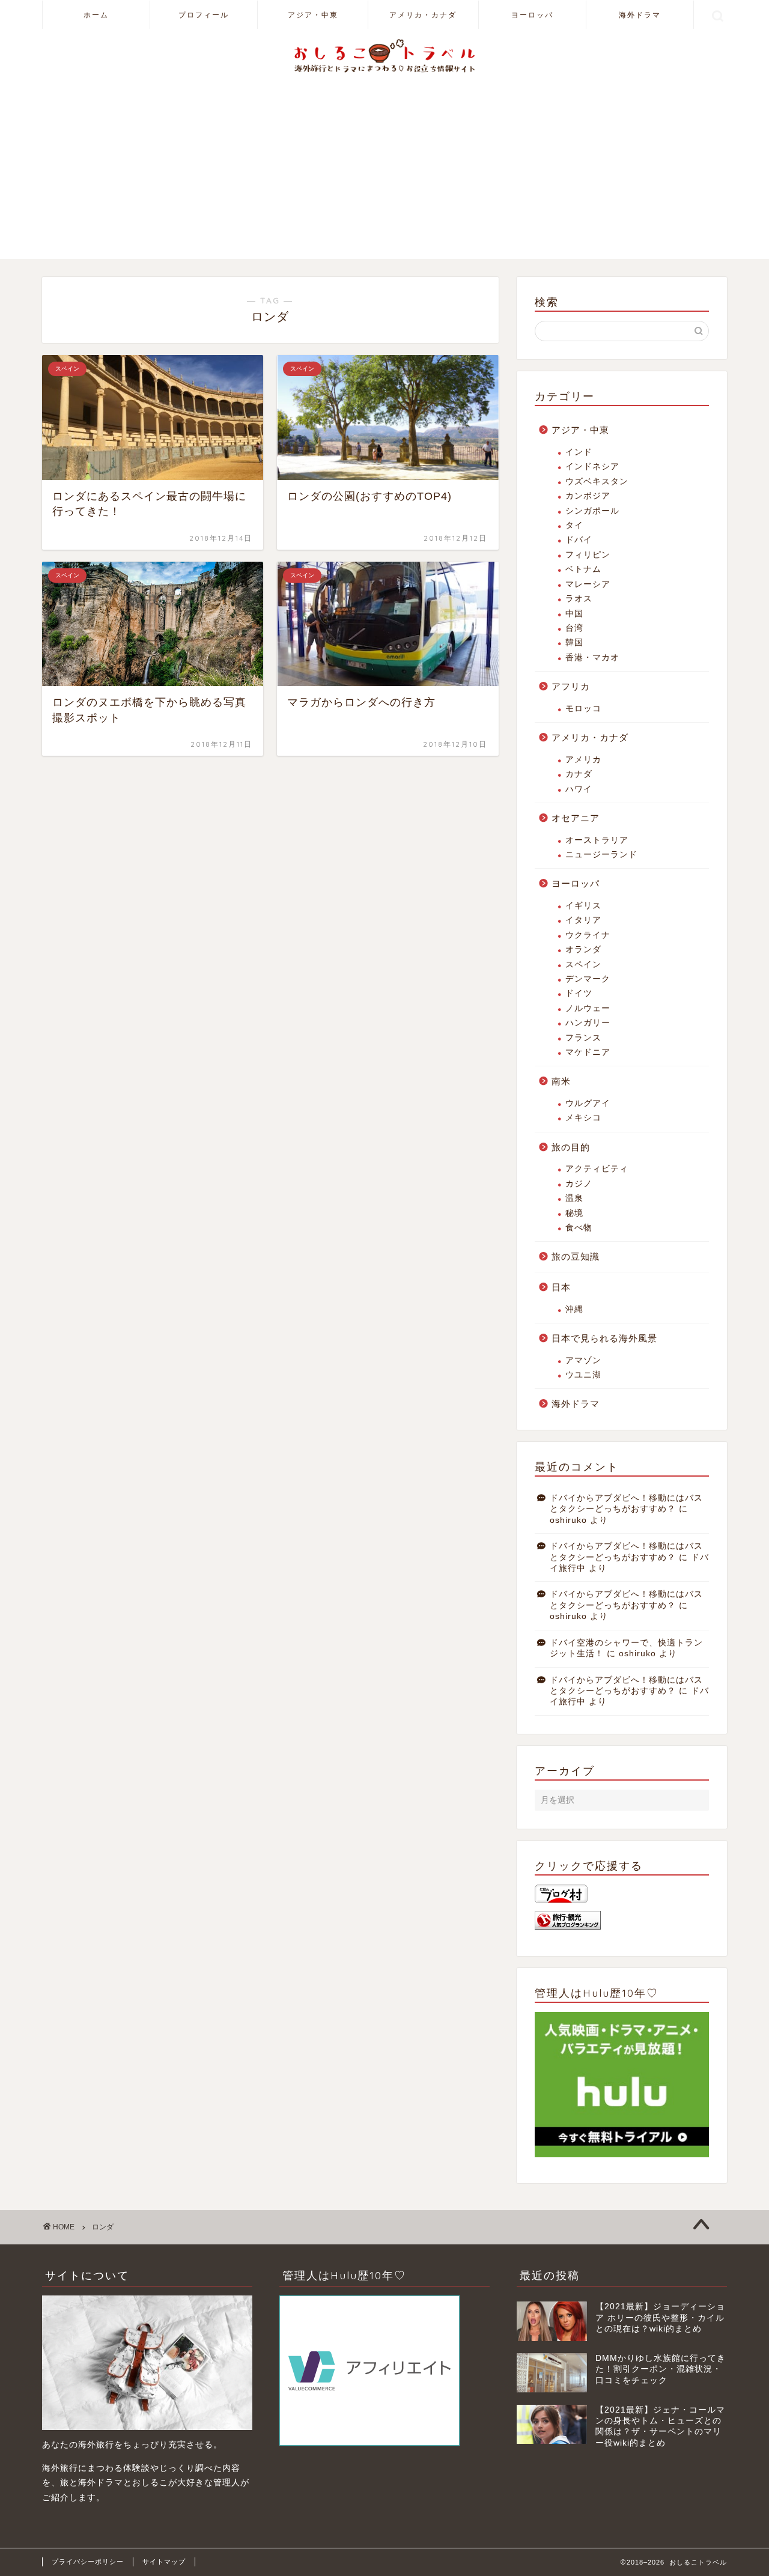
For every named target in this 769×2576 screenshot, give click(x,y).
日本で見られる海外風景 (604, 1338)
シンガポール (592, 511)
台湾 (574, 628)
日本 (561, 1287)
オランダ (583, 949)
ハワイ (579, 789)
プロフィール (204, 15)
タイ (574, 525)
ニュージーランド (601, 855)
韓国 (574, 642)
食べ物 (579, 1228)
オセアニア (576, 818)
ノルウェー (588, 1008)
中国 (574, 614)
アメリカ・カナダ (423, 15)
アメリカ (583, 760)
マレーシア (588, 584)
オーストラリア (597, 840)
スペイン (583, 964)
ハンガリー (588, 1023)
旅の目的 (571, 1147)
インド (579, 452)
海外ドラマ (640, 15)
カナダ (579, 774)
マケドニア (588, 1052)
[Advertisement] (384, 175)
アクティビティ (597, 1169)
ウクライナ (588, 935)
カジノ (579, 1184)
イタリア (583, 920)
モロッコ (583, 709)
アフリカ (571, 686)
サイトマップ (164, 2562)
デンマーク (588, 979)
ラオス (579, 599)
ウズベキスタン (597, 481)
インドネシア (592, 466)
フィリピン (588, 555)
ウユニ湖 (583, 1375)
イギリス (583, 906)
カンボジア (588, 496)
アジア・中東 (313, 15)
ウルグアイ (588, 1103)
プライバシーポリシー (88, 2562)
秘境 (574, 1213)
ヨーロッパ (532, 15)
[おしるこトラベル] (384, 72)
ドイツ (579, 993)
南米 (561, 1081)
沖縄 (574, 1309)
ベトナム (583, 569)
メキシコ (583, 1118)
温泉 (574, 1198)
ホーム (96, 15)
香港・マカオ (592, 658)
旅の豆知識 (576, 1256)
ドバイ (579, 540)
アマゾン (583, 1360)
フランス (583, 1038)
